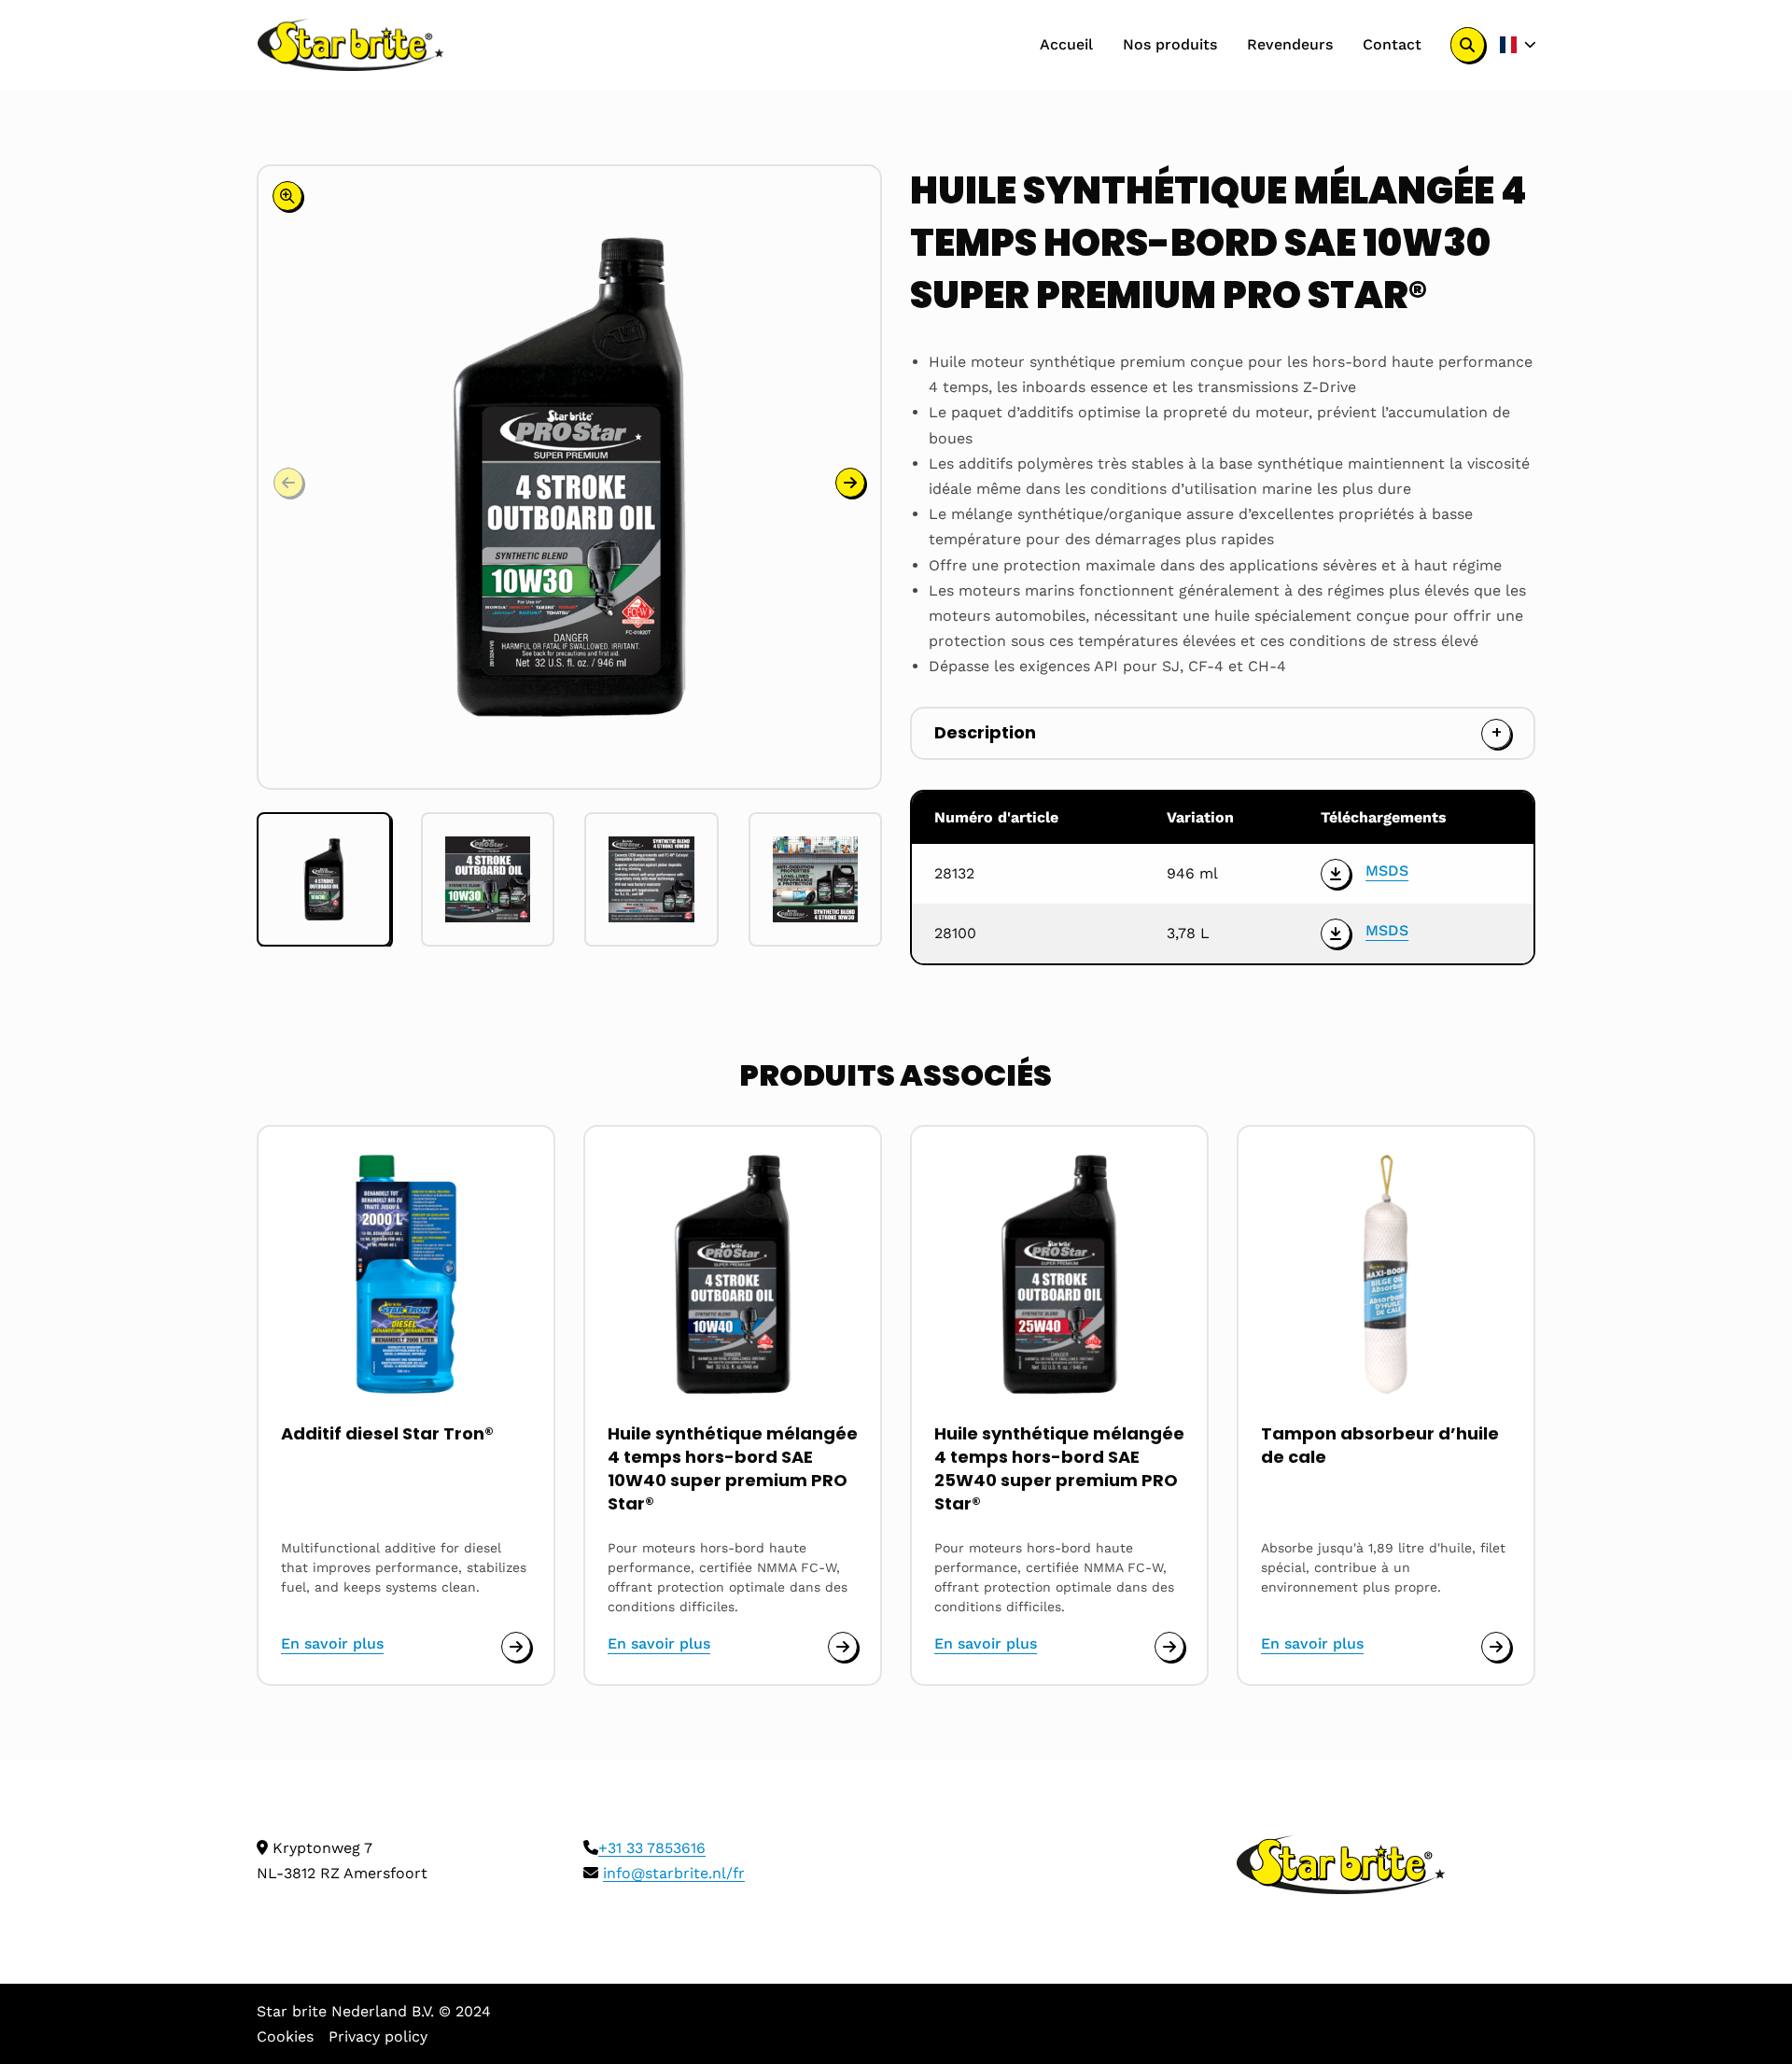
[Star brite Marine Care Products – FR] (351, 45)
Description (985, 732)
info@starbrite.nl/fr (674, 1873)
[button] (850, 483)
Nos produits (1170, 44)
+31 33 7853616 (652, 1848)
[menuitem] (1066, 45)
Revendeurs (1290, 44)
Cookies (285, 2036)
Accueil (1066, 44)
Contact (1392, 44)
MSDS (1387, 871)
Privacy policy (378, 2036)
